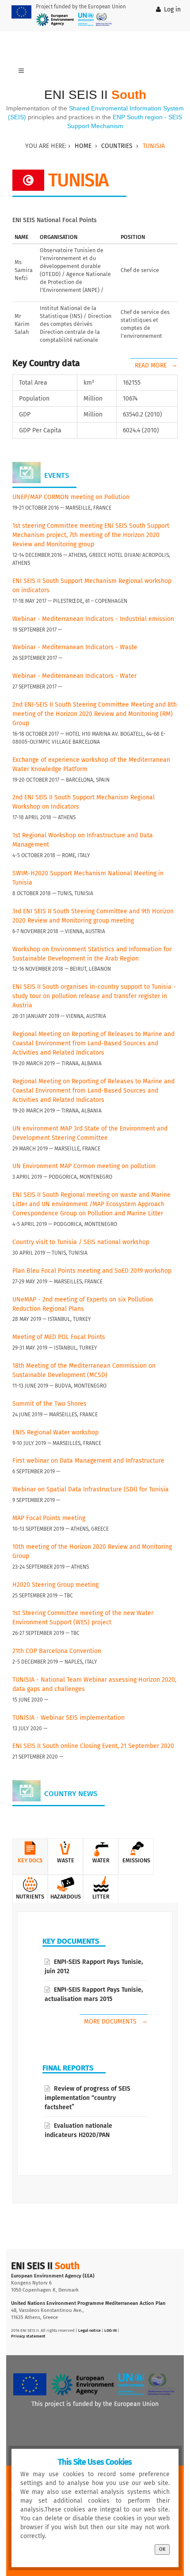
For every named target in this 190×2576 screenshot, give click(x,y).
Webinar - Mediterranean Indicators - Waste (75, 647)
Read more (152, 365)
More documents (111, 2022)
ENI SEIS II (95, 95)
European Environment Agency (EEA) (53, 2276)
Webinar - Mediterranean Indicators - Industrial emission (93, 619)
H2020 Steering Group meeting (55, 1585)
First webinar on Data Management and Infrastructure (88, 1461)
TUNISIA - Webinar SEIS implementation (68, 1718)
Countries (117, 146)
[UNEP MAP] (95, 19)
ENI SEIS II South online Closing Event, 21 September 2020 (93, 1746)
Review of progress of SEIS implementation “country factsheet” (87, 2098)
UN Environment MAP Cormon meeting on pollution (84, 1166)
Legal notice (89, 2330)
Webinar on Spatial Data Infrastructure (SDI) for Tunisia (91, 1489)
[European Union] (21, 12)
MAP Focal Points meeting (49, 1518)
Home (83, 146)
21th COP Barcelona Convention (57, 1651)
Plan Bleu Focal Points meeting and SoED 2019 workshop (92, 1271)
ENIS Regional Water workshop (55, 1432)
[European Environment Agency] (55, 19)
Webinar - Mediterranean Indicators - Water (74, 676)
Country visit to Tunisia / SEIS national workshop (81, 1242)
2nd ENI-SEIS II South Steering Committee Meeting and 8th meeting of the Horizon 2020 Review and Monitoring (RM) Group (95, 714)
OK (162, 2549)
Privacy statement (28, 2336)
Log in (172, 9)
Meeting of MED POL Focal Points (59, 1337)
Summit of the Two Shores (49, 1404)
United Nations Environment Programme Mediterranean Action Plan (88, 2303)
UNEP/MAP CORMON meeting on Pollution (71, 497)
